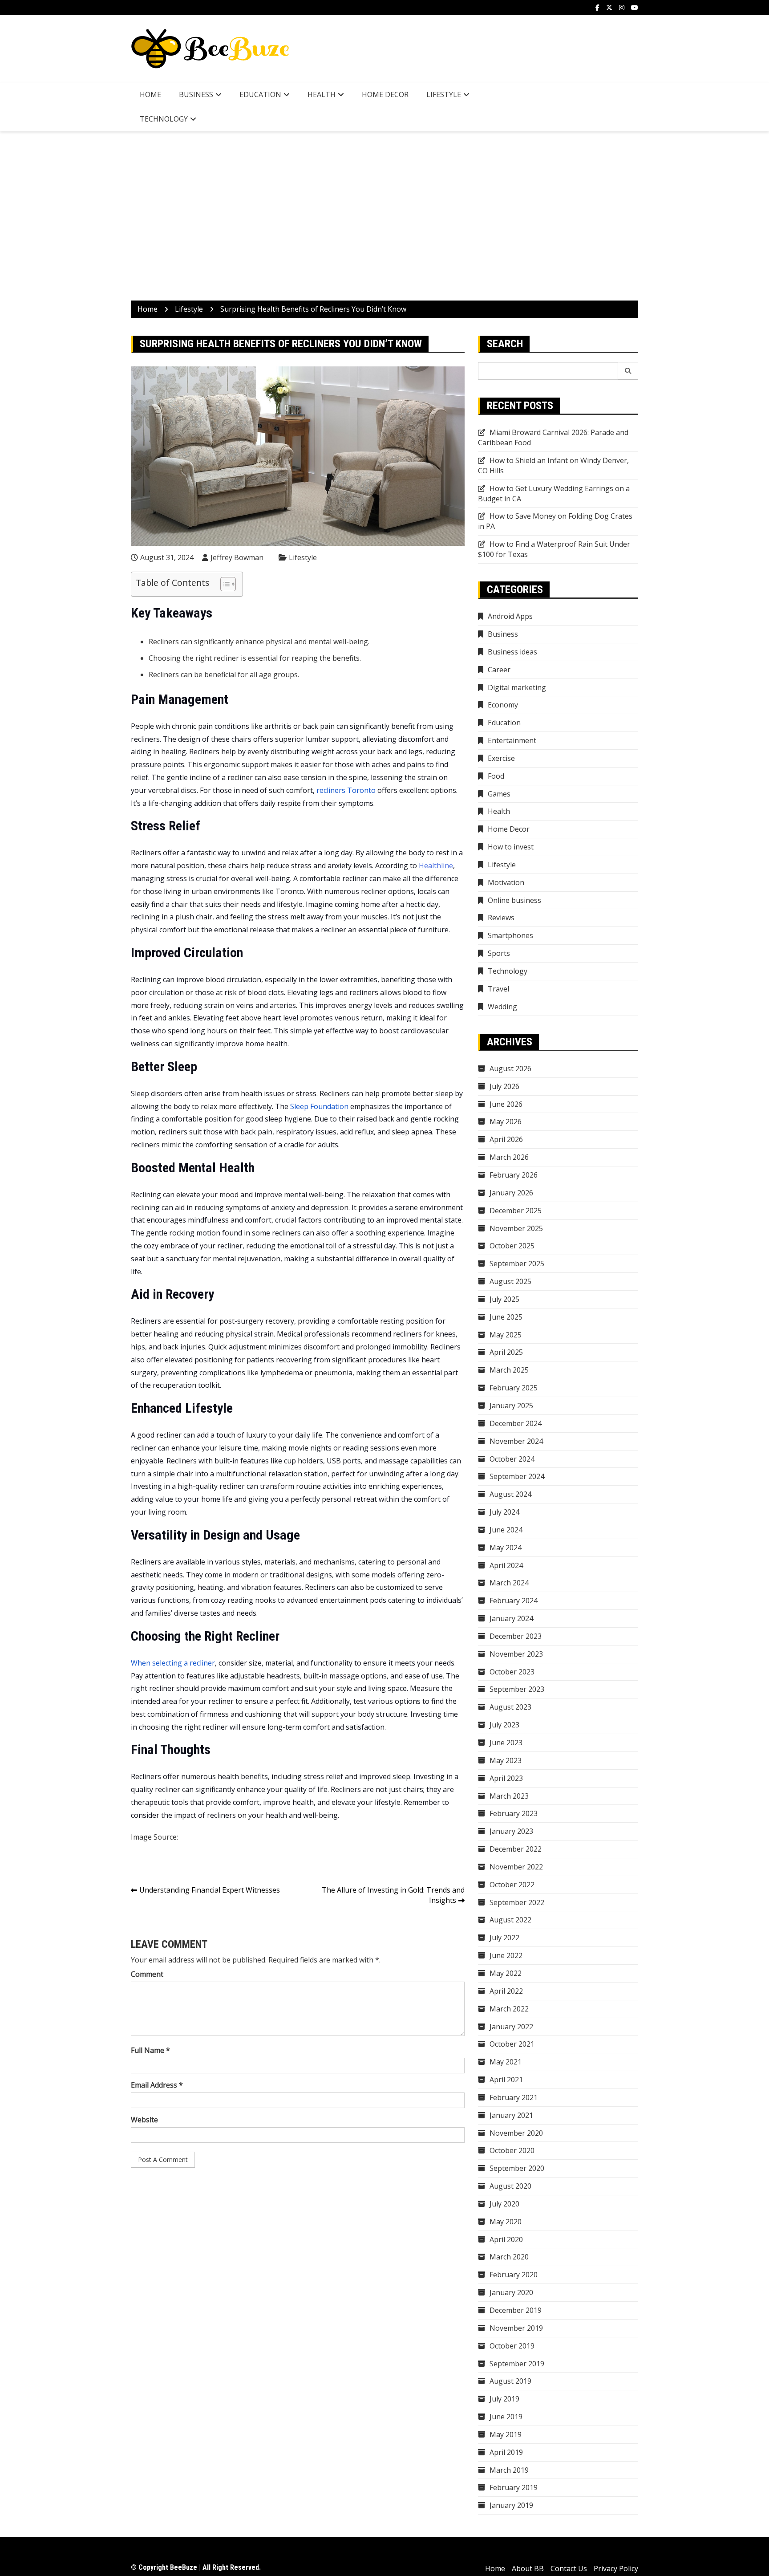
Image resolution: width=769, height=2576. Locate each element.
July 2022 (504, 1938)
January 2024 (511, 1618)
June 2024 (506, 1530)
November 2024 (516, 1441)
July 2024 (504, 1512)
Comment (147, 1974)
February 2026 (514, 1175)
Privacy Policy (616, 2568)
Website (144, 2120)
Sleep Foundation (319, 1106)
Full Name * (150, 2050)
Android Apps (510, 616)
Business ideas (512, 652)
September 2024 (517, 1476)
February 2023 (514, 1813)
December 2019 (516, 2310)
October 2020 (512, 2150)
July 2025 (504, 1299)
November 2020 (516, 2133)
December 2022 (516, 1849)
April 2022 (506, 1991)
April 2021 (506, 2080)
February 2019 (514, 2487)
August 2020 (510, 2186)
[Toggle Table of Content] (224, 584)
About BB (528, 2568)
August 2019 (510, 2381)
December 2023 (516, 1636)
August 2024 (510, 1494)
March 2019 (509, 2470)
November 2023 (516, 1654)
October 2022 (512, 1885)
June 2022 (506, 1955)
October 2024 (512, 1459)
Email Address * (157, 2085)
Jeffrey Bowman (237, 557)
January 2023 (511, 1831)
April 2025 (506, 1352)
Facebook (597, 8)
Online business (514, 900)
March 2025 (509, 1370)
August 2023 (510, 1707)
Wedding (502, 1007)
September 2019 (517, 2364)
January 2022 (511, 2027)
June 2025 (506, 1317)
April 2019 (506, 2452)
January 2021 (511, 2115)
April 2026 (506, 1139)
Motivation (506, 882)
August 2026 (510, 1069)
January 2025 (511, 1406)
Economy (503, 705)
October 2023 (512, 1672)
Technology (164, 119)
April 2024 (506, 1565)
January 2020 (511, 2292)
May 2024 (506, 1548)
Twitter (609, 8)
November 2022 (516, 1867)
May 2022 (506, 1973)
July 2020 (504, 2204)
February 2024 (514, 1601)
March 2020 (509, 2257)
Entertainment (512, 740)
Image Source (154, 1837)
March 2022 (509, 2009)
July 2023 (504, 1725)
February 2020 (514, 2275)
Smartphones (510, 935)
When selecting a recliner (173, 1663)
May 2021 (506, 2062)
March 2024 (509, 1583)
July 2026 (504, 1086)
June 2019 (506, 2417)
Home (150, 94)
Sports (499, 953)
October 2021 (512, 2044)
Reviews (501, 918)
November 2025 (516, 1228)
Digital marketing (517, 687)
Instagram (622, 8)
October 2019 (512, 2346)
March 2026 (509, 1157)
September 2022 (517, 1902)
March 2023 (509, 1796)
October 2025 (512, 1246)
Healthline (436, 865)
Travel (498, 989)
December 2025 (516, 1211)
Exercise (501, 758)
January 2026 (511, 1193)
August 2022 (510, 1920)
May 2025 (506, 1335)
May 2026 (506, 1121)
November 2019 (516, 2328)
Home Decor (385, 94)
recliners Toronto (346, 790)
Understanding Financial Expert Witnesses (210, 1890)
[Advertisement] (384, 216)
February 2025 (514, 1388)
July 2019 (504, 2399)
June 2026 (506, 1104)
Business (196, 94)
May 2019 (506, 2434)
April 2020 (506, 2239)
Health (322, 94)
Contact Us (569, 2568)
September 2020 (517, 2168)
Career (499, 670)
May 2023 (506, 1760)
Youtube (635, 8)
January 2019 (511, 2505)
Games (499, 794)
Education (260, 94)
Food (496, 776)
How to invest (511, 847)
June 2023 (506, 1743)
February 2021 (514, 2097)
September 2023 (517, 1689)
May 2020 (506, 2222)
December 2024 (516, 1423)
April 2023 (506, 1778)
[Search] (628, 371)
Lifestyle (444, 94)
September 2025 (517, 1264)
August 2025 (510, 1281)
